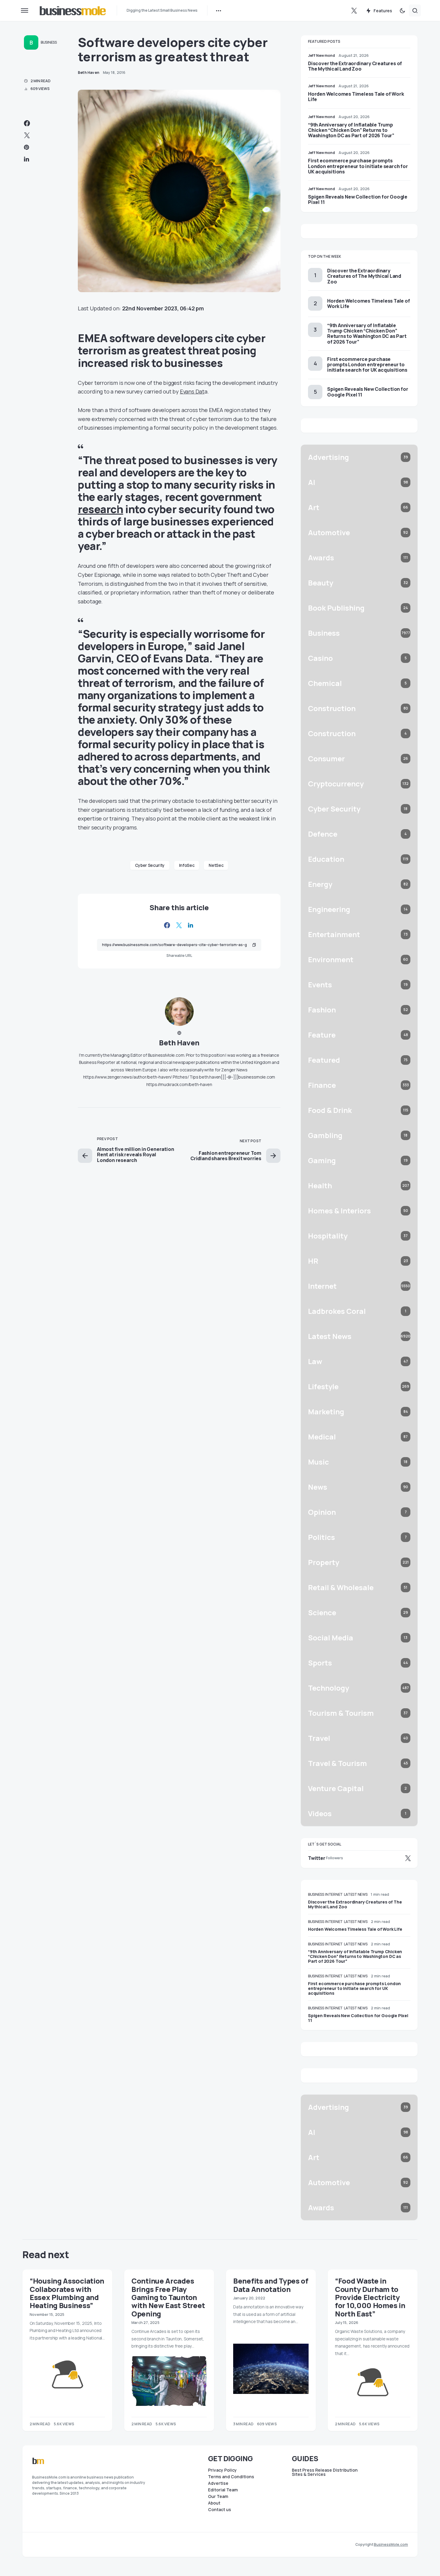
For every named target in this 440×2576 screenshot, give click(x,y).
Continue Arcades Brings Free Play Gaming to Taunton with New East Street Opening (168, 2297)
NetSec (216, 865)
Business (49, 42)
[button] (25, 10)
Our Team (218, 2496)
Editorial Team (223, 2490)
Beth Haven (179, 1043)
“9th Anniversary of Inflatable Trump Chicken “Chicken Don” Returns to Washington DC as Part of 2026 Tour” (351, 130)
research (100, 509)
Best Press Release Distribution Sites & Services (325, 2472)
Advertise (218, 2483)
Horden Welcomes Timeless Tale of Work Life (356, 97)
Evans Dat (192, 391)
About (214, 2503)
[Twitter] (354, 10)
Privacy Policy (222, 2470)
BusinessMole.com (391, 2544)
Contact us (220, 2510)
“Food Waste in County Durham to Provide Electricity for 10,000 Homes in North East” (370, 2297)
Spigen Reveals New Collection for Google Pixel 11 (358, 199)
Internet (334, 1894)
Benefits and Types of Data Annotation (271, 2285)
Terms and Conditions (231, 2477)
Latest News (356, 1894)
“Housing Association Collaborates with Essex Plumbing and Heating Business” (67, 2293)
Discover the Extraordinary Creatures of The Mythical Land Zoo (355, 66)
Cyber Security (150, 865)
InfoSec (187, 865)
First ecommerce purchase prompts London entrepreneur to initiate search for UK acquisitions (358, 166)
